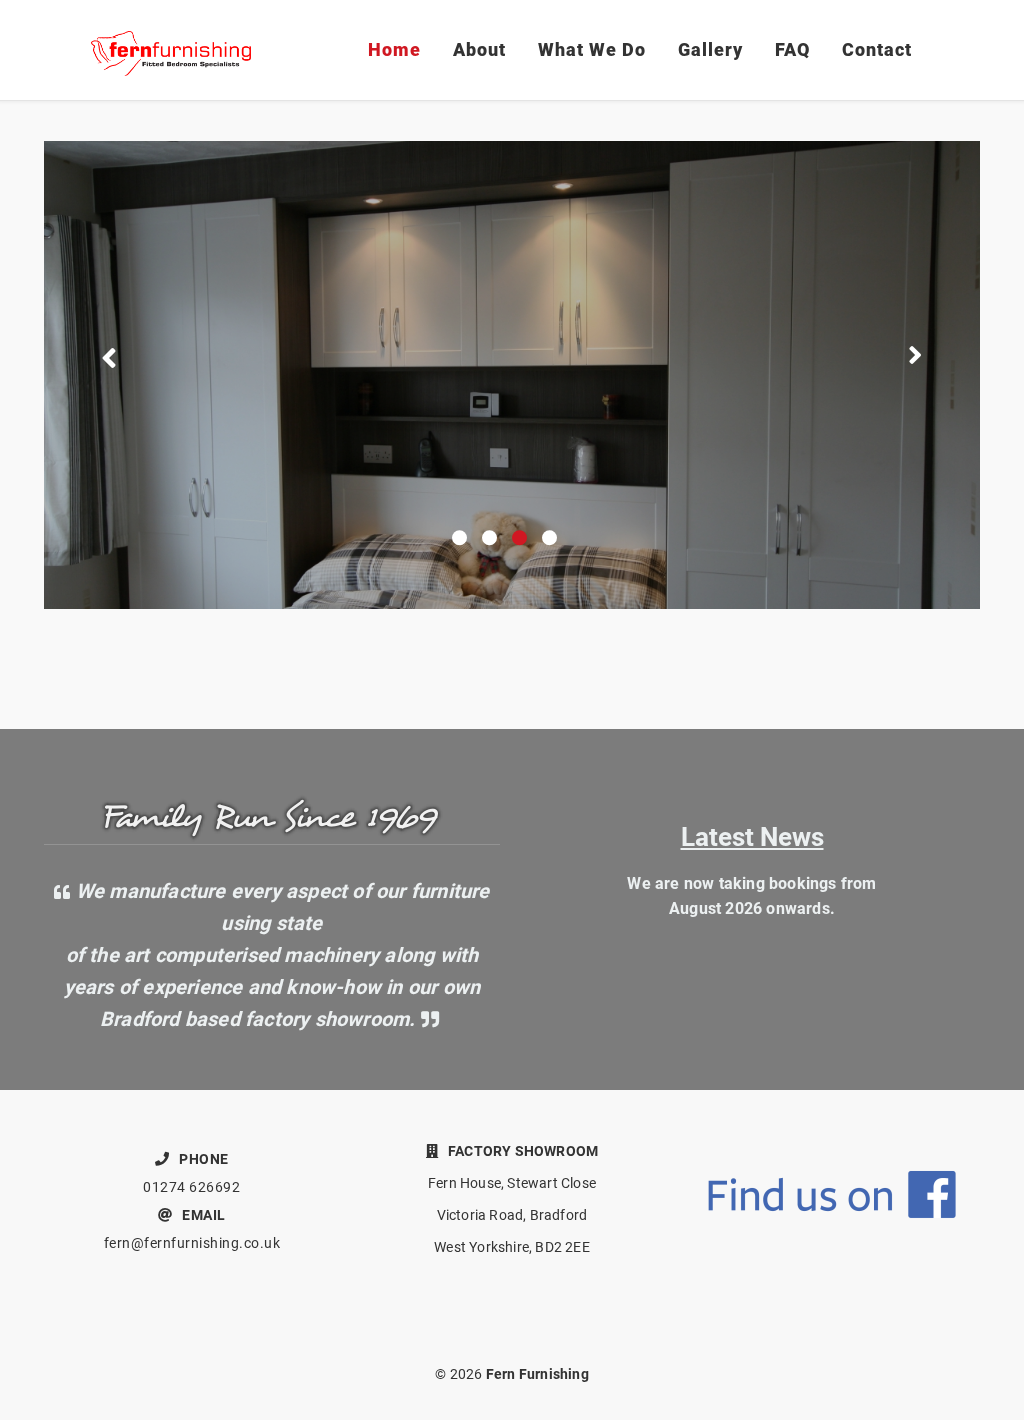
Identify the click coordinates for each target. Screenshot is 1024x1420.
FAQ (792, 49)
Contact (877, 49)
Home (394, 49)
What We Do (592, 49)
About (479, 49)
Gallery (710, 49)
